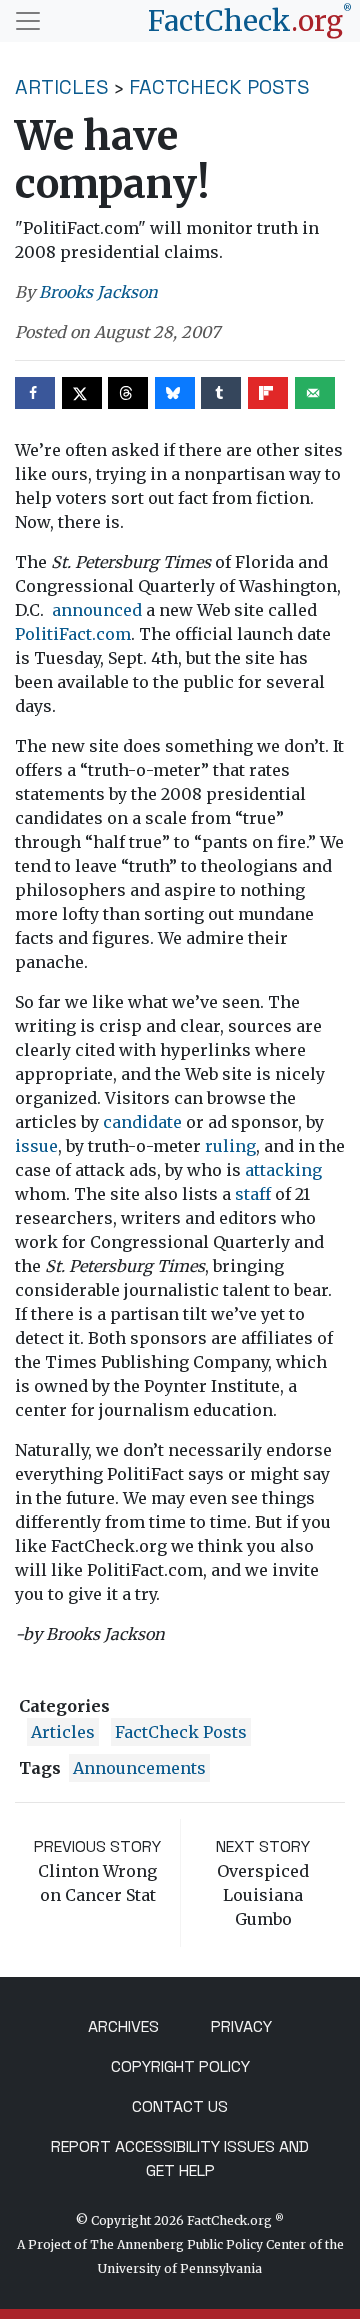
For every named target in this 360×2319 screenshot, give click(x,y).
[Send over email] (315, 393)
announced (97, 610)
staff (253, 1194)
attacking (283, 1170)
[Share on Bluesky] (175, 393)
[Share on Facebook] (35, 393)
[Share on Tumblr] (221, 393)
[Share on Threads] (128, 393)
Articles (62, 87)
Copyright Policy (180, 2066)
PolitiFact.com (73, 634)
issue (36, 1146)
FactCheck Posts (219, 87)
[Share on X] (82, 393)
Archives (123, 2026)
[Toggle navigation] (28, 21)
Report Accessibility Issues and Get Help (180, 2158)
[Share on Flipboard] (268, 393)
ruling (230, 1146)
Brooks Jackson (98, 292)
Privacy (241, 2026)
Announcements (139, 1768)
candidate (142, 1122)
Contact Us (180, 2106)
